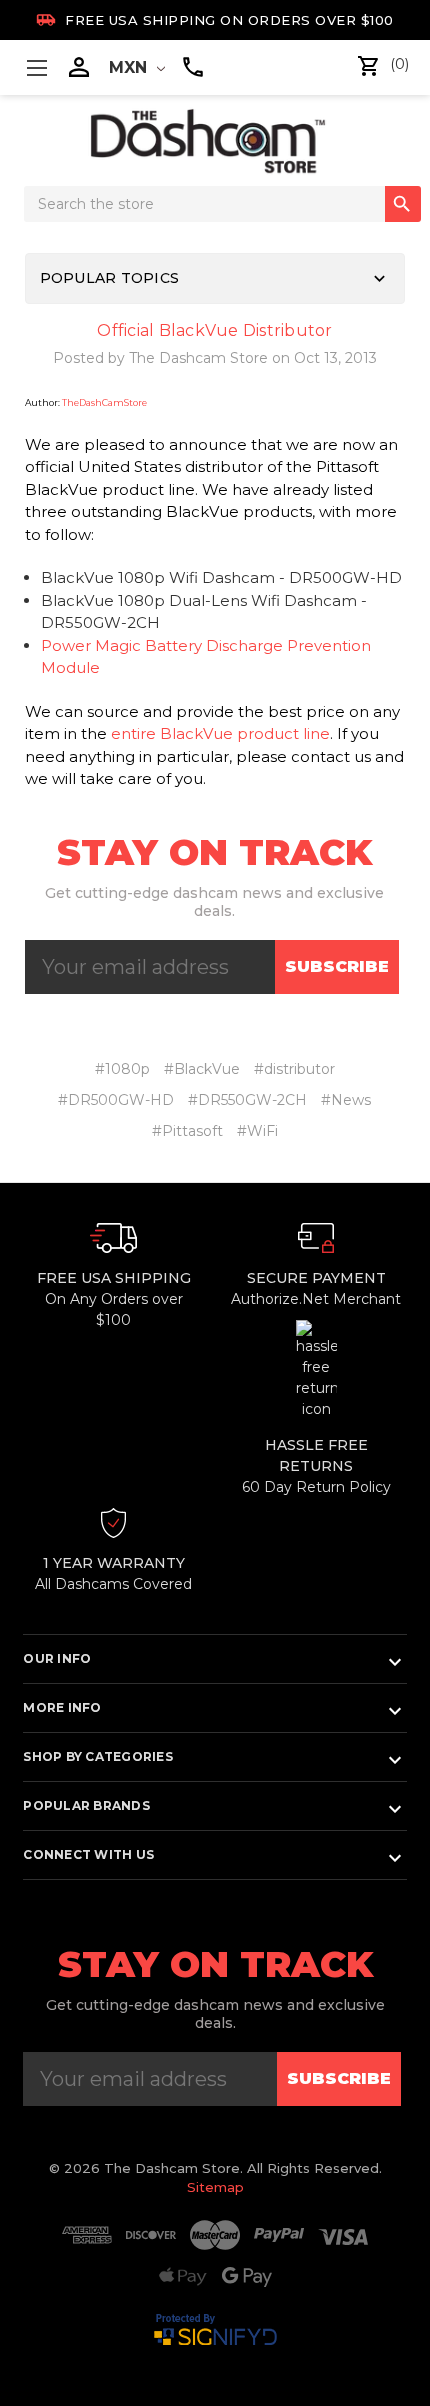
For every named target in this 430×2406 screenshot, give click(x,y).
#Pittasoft (187, 1131)
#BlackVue (202, 1069)
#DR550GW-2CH (247, 1100)
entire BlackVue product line (220, 733)
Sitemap (215, 2187)
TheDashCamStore (104, 402)
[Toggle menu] (36, 67)
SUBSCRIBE (337, 966)
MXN (130, 67)
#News (346, 1100)
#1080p (122, 1069)
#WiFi (257, 1131)
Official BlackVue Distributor (214, 330)
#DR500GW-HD (116, 1100)
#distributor (294, 1069)
